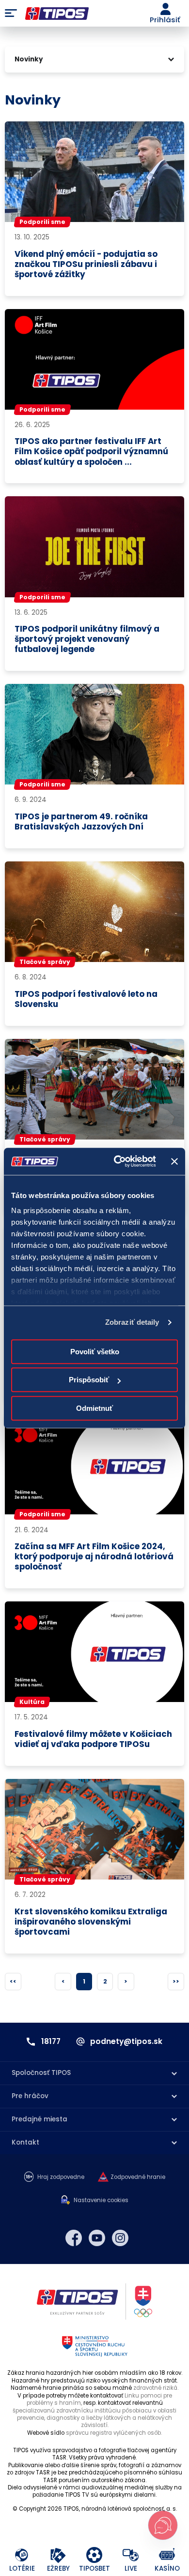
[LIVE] (131, 2555)
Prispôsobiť (89, 1380)
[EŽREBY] (58, 2555)
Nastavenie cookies (101, 2200)
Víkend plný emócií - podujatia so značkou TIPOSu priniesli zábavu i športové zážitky (86, 264)
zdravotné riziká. (156, 2388)
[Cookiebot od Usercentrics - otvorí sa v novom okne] (117, 1161)
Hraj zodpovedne (61, 2177)
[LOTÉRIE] (22, 2555)
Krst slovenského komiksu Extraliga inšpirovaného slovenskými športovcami (91, 1922)
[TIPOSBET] (95, 2555)
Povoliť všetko (95, 1352)
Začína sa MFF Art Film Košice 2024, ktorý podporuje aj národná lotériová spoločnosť (94, 1557)
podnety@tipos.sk (126, 2042)
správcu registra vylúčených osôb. (114, 2433)
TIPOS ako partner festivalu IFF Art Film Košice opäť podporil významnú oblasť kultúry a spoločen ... (91, 452)
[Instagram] (120, 2238)
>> (176, 1981)
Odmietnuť (94, 1408)
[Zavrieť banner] (174, 1161)
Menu (11, 14)
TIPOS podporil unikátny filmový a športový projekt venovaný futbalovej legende (87, 639)
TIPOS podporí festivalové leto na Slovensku (86, 999)
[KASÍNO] (167, 2555)
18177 (51, 2042)
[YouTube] (97, 2238)
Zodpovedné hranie (138, 2177)
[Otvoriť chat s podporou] (163, 2525)
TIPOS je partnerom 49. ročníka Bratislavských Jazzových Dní (81, 822)
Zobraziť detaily (132, 1322)
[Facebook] (74, 2238)
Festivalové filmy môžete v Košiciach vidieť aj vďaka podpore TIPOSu (93, 1739)
